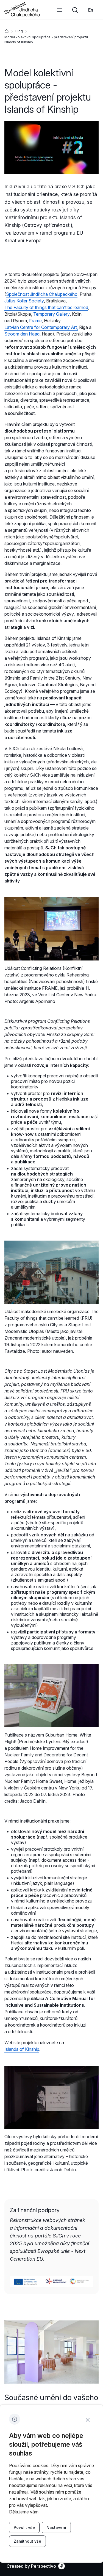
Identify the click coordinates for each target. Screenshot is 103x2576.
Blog (19, 31)
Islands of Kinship (22, 2049)
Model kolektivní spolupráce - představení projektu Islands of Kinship (46, 40)
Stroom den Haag (22, 334)
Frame (35, 321)
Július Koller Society (24, 301)
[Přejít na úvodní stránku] (22, 15)
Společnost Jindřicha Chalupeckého (42, 294)
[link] (91, 10)
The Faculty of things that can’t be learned (46, 307)
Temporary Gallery (51, 314)
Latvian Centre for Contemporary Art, (41, 327)
